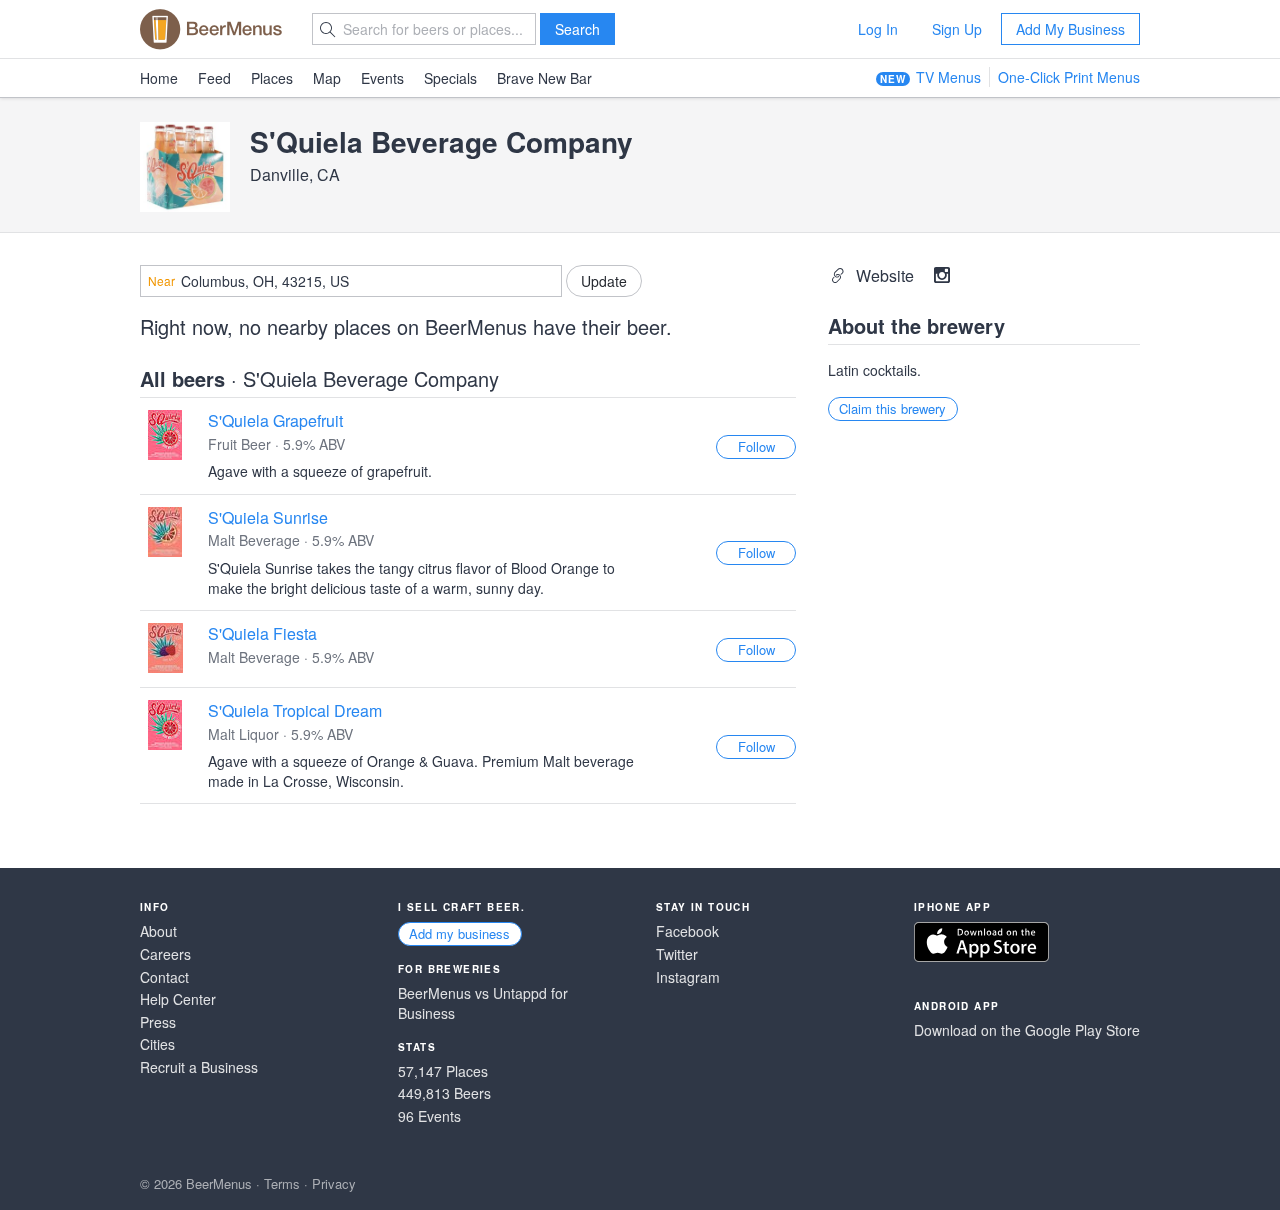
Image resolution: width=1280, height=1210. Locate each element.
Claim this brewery (892, 408)
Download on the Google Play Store (1027, 1030)
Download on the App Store (981, 942)
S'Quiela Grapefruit (275, 420)
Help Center (178, 999)
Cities (157, 1044)
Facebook (687, 931)
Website (887, 275)
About (158, 931)
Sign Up (957, 29)
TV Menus (948, 77)
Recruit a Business (199, 1067)
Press (158, 1022)
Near (161, 281)
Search (577, 29)
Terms (282, 1183)
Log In (878, 29)
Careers (165, 954)
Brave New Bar (544, 78)
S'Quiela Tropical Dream (295, 710)
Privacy (334, 1183)
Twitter (677, 954)
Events (382, 78)
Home (159, 78)
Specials (450, 78)
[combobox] (351, 281)
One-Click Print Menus (1069, 77)
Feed (214, 78)
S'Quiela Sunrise (268, 517)
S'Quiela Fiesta (262, 633)
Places (272, 78)
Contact (164, 977)
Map (327, 78)
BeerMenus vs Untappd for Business (483, 1003)
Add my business (459, 933)
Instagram (688, 977)
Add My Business (1070, 29)
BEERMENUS (211, 29)
